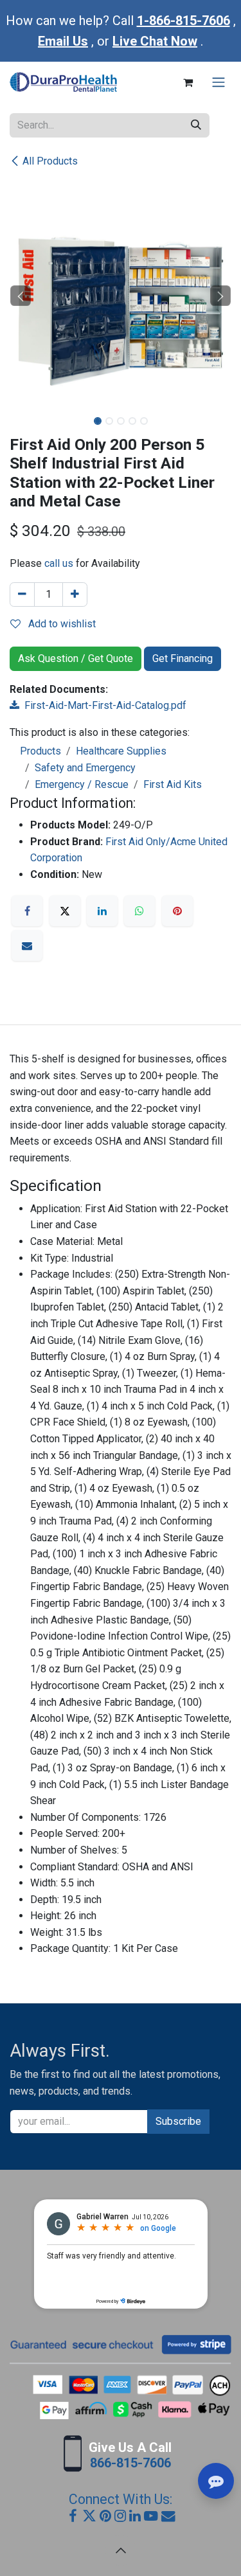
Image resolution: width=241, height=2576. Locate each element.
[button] (21, 296)
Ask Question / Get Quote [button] (76, 658)
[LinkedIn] (102, 911)
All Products (50, 161)
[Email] (27, 945)
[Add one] (75, 595)
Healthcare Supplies (121, 751)
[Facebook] (27, 911)
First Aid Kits (173, 784)
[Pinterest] (177, 911)
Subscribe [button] (178, 2121)
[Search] (196, 125)
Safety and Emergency (85, 768)
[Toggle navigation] (219, 83)
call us (59, 563)
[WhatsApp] (139, 911)
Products (40, 751)
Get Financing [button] (183, 658)
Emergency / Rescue (82, 784)
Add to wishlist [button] (61, 624)
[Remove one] (22, 595)
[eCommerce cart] (188, 82)
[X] (65, 911)
